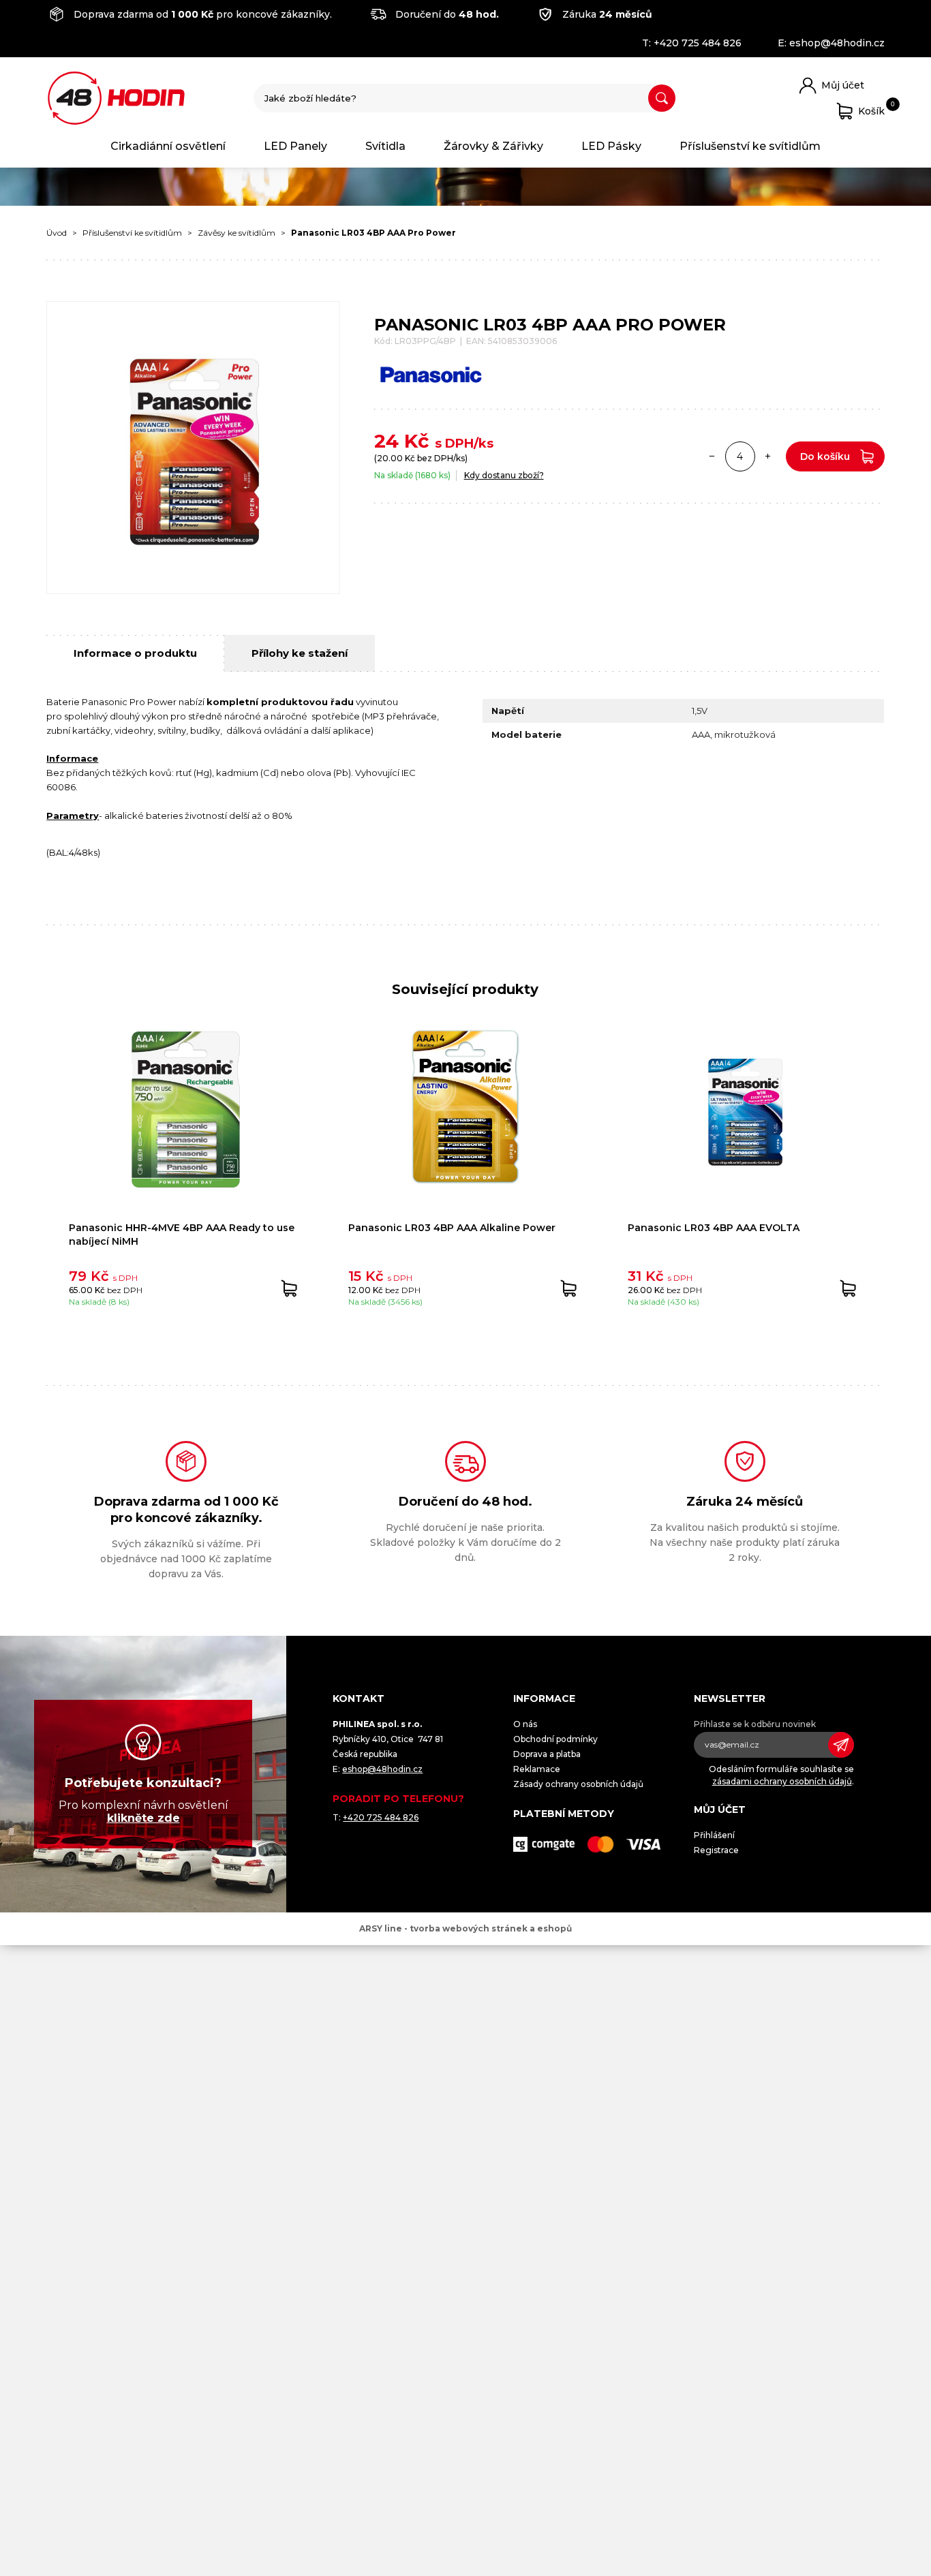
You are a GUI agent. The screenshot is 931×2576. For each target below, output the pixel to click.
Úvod (57, 233)
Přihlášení (714, 1835)
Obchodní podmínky (555, 1739)
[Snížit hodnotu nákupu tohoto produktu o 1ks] (712, 456)
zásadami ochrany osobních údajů (782, 1781)
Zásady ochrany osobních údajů (578, 1784)
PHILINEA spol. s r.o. (116, 98)
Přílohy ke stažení (300, 653)
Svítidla (385, 146)
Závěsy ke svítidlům (236, 233)
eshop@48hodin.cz (837, 43)
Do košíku (825, 456)
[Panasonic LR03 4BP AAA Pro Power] (193, 448)
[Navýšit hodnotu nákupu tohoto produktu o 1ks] (768, 456)
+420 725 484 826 (698, 43)
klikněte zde (143, 1818)
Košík (871, 109)
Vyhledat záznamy (662, 98)
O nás (525, 1724)
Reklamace (537, 1769)
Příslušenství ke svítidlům (750, 146)
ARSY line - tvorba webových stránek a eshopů (465, 1928)
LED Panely (295, 146)
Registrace (716, 1850)
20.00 (390, 458)
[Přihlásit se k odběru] (841, 1745)
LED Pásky (611, 146)
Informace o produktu (135, 653)
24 (386, 441)
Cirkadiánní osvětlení (168, 146)
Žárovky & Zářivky (493, 146)
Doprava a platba (547, 1754)
